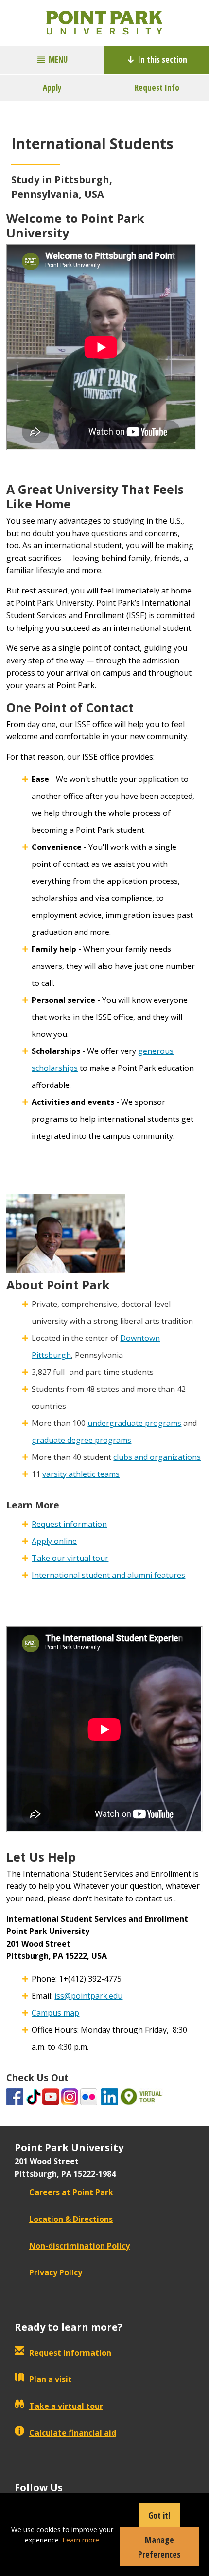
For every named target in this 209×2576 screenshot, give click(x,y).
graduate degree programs (81, 1440)
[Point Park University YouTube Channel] (51, 2096)
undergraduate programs (134, 1423)
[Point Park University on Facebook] (15, 2096)
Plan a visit (51, 2379)
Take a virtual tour (66, 2406)
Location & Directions (71, 2219)
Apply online (54, 1541)
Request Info (157, 88)
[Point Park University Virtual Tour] (141, 2096)
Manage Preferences (159, 2547)
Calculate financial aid (73, 2433)
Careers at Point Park (71, 2192)
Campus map (55, 2013)
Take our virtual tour (70, 1558)
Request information (69, 1524)
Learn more (81, 2540)
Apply (52, 88)
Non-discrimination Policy (79, 2246)
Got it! (159, 2515)
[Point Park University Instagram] (70, 2096)
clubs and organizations (157, 1457)
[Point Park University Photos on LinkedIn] (110, 2096)
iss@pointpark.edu (88, 1996)
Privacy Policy (56, 2272)
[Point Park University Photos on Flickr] (89, 2096)
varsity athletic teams (81, 1474)
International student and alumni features (108, 1575)
